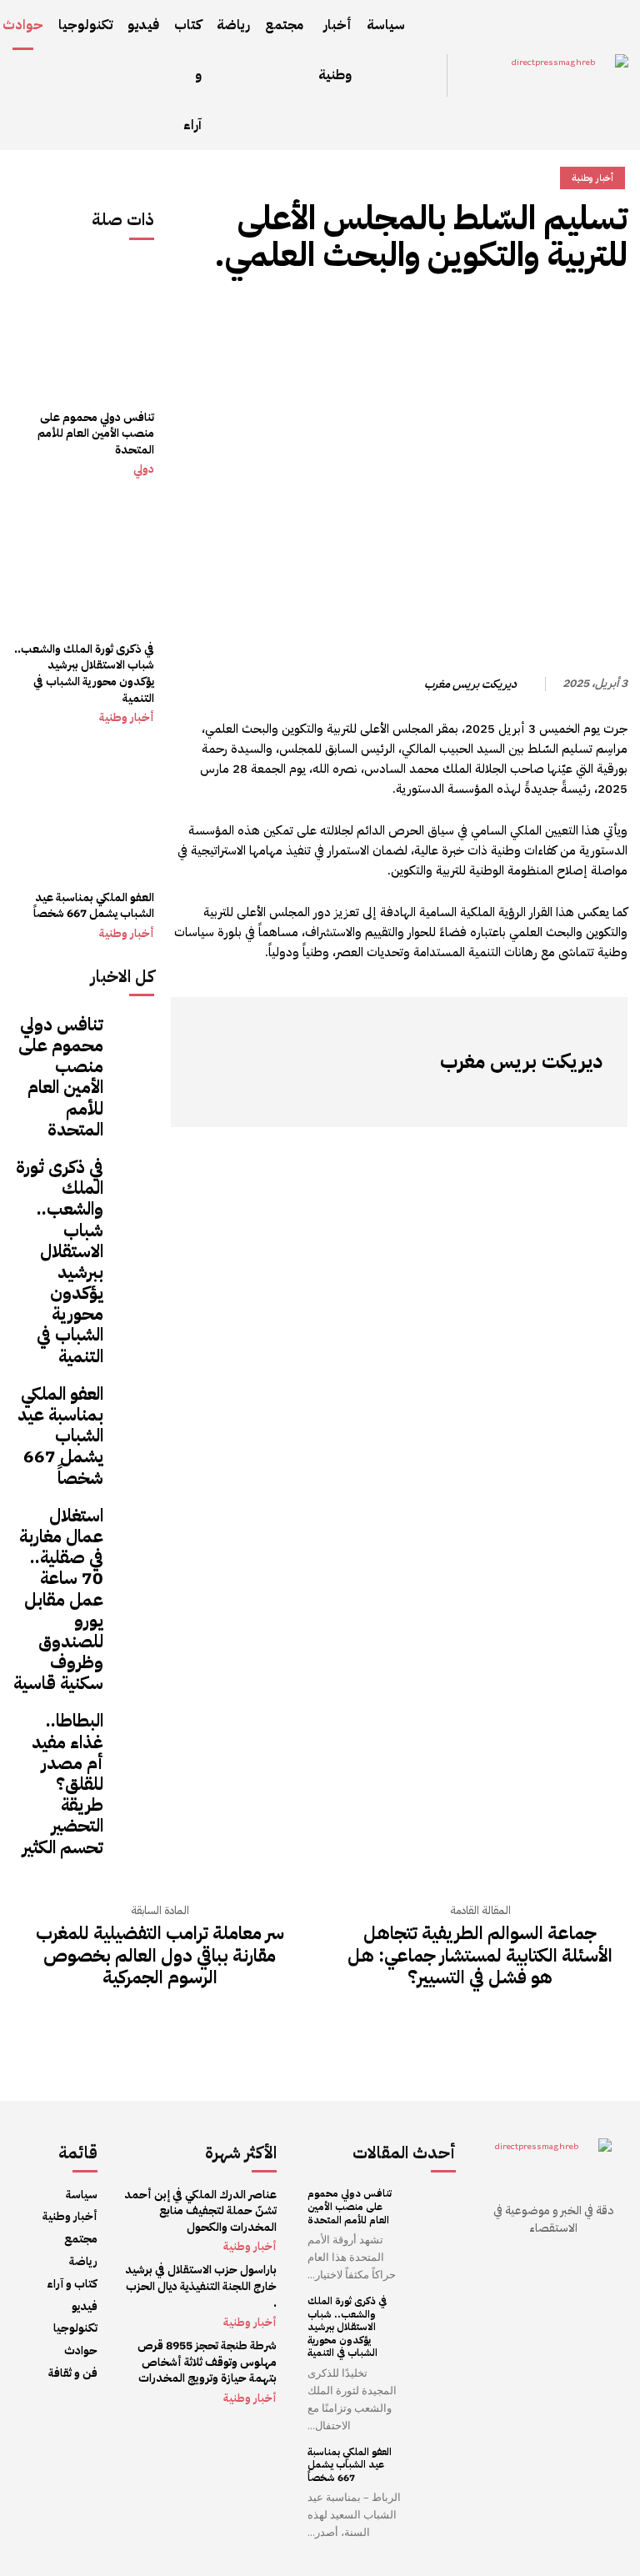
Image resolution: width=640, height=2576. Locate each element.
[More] (342, 315)
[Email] (381, 315)
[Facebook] (572, 315)
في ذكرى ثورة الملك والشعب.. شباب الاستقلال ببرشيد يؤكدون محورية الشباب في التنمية (84, 674)
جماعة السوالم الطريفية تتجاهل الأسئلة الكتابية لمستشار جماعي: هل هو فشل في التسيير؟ (480, 1955)
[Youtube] (440, 1098)
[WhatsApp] (534, 315)
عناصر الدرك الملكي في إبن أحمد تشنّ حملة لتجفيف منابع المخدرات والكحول (200, 2211)
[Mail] (515, 1098)
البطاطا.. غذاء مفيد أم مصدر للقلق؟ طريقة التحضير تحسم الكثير (63, 1784)
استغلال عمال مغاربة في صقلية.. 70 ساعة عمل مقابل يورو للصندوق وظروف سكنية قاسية (58, 1600)
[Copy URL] (611, 315)
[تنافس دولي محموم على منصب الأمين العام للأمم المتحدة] (83, 328)
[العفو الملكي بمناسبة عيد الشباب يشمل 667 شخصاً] (83, 809)
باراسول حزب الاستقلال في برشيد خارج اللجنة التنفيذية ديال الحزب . (201, 2286)
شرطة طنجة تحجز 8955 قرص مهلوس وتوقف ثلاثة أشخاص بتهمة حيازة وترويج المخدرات (207, 2362)
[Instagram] (565, 1098)
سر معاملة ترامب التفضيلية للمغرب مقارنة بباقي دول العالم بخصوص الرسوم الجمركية (160, 1955)
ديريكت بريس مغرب (470, 685)
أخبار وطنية (127, 718)
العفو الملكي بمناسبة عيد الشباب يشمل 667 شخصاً (94, 906)
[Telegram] (457, 315)
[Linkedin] (419, 315)
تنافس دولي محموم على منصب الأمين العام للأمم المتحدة (96, 434)
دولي (144, 469)
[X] (496, 315)
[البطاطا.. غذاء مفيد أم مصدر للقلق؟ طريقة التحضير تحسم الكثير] (133, 1732)
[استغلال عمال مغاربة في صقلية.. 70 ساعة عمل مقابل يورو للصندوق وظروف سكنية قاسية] (133, 1527)
